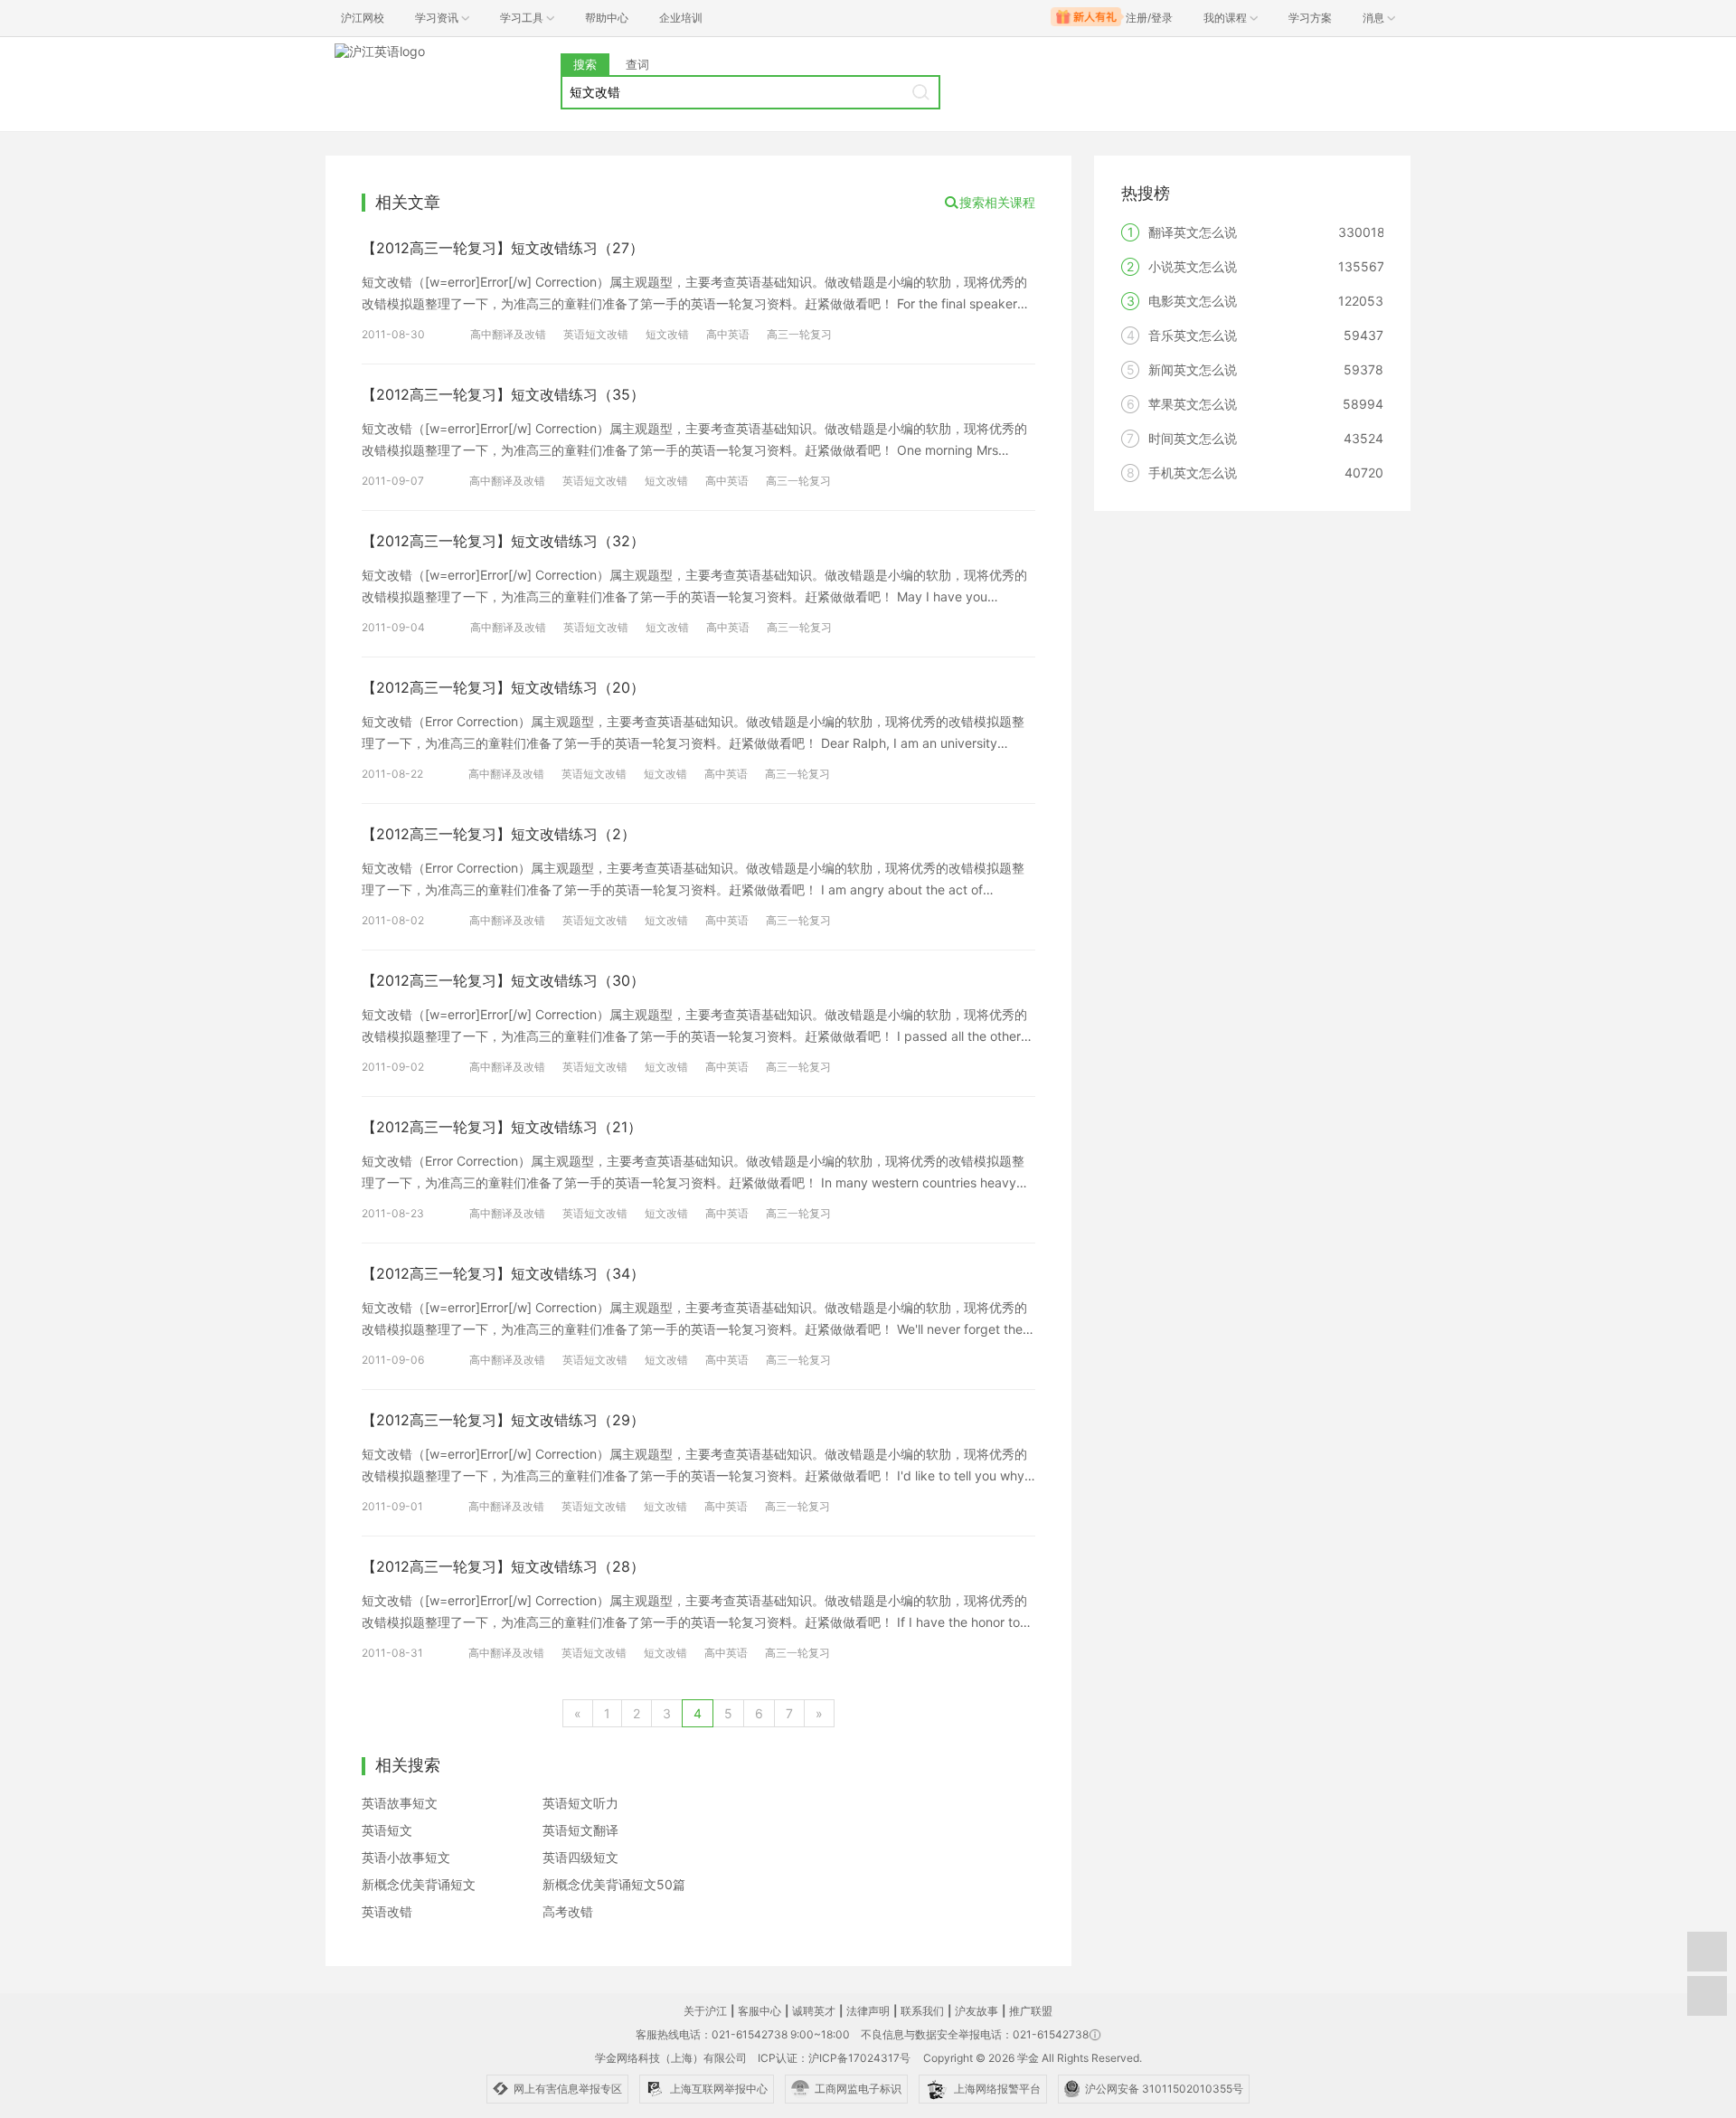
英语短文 (387, 1830)
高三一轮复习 (799, 334)
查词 (637, 64)
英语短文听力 (580, 1803)
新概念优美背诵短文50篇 (614, 1884)
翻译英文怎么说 (1193, 232)
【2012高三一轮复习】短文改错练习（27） (503, 248)
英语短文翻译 (580, 1830)
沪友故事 (976, 2011)
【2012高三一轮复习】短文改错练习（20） (503, 687)
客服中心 (759, 2011)
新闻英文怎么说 (1193, 369)
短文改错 (667, 334)
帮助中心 (607, 18)
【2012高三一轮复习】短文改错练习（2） (499, 834)
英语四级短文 (580, 1857)
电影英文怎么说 (1193, 301)
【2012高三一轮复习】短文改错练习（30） (503, 980)
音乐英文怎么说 (1193, 335)
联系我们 (922, 2011)
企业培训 (681, 18)
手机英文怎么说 (1193, 473)
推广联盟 (1031, 2011)
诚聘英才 (814, 2011)
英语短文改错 (596, 334)
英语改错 (387, 1911)
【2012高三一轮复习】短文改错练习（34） (503, 1273)
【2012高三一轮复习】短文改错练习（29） (503, 1420)
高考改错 (568, 1911)
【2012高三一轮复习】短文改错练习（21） (502, 1127)
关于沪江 (705, 2011)
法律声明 (868, 2011)
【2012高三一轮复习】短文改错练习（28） (503, 1566)
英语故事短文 (400, 1803)
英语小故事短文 (406, 1857)
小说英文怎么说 (1193, 266)
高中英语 (728, 334)
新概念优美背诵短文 (419, 1884)
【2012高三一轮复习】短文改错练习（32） (503, 541)
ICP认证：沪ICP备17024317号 (834, 2058)
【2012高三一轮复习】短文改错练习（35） (503, 394)
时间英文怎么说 (1193, 438)
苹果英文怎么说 (1193, 404)
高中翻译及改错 (508, 334)
